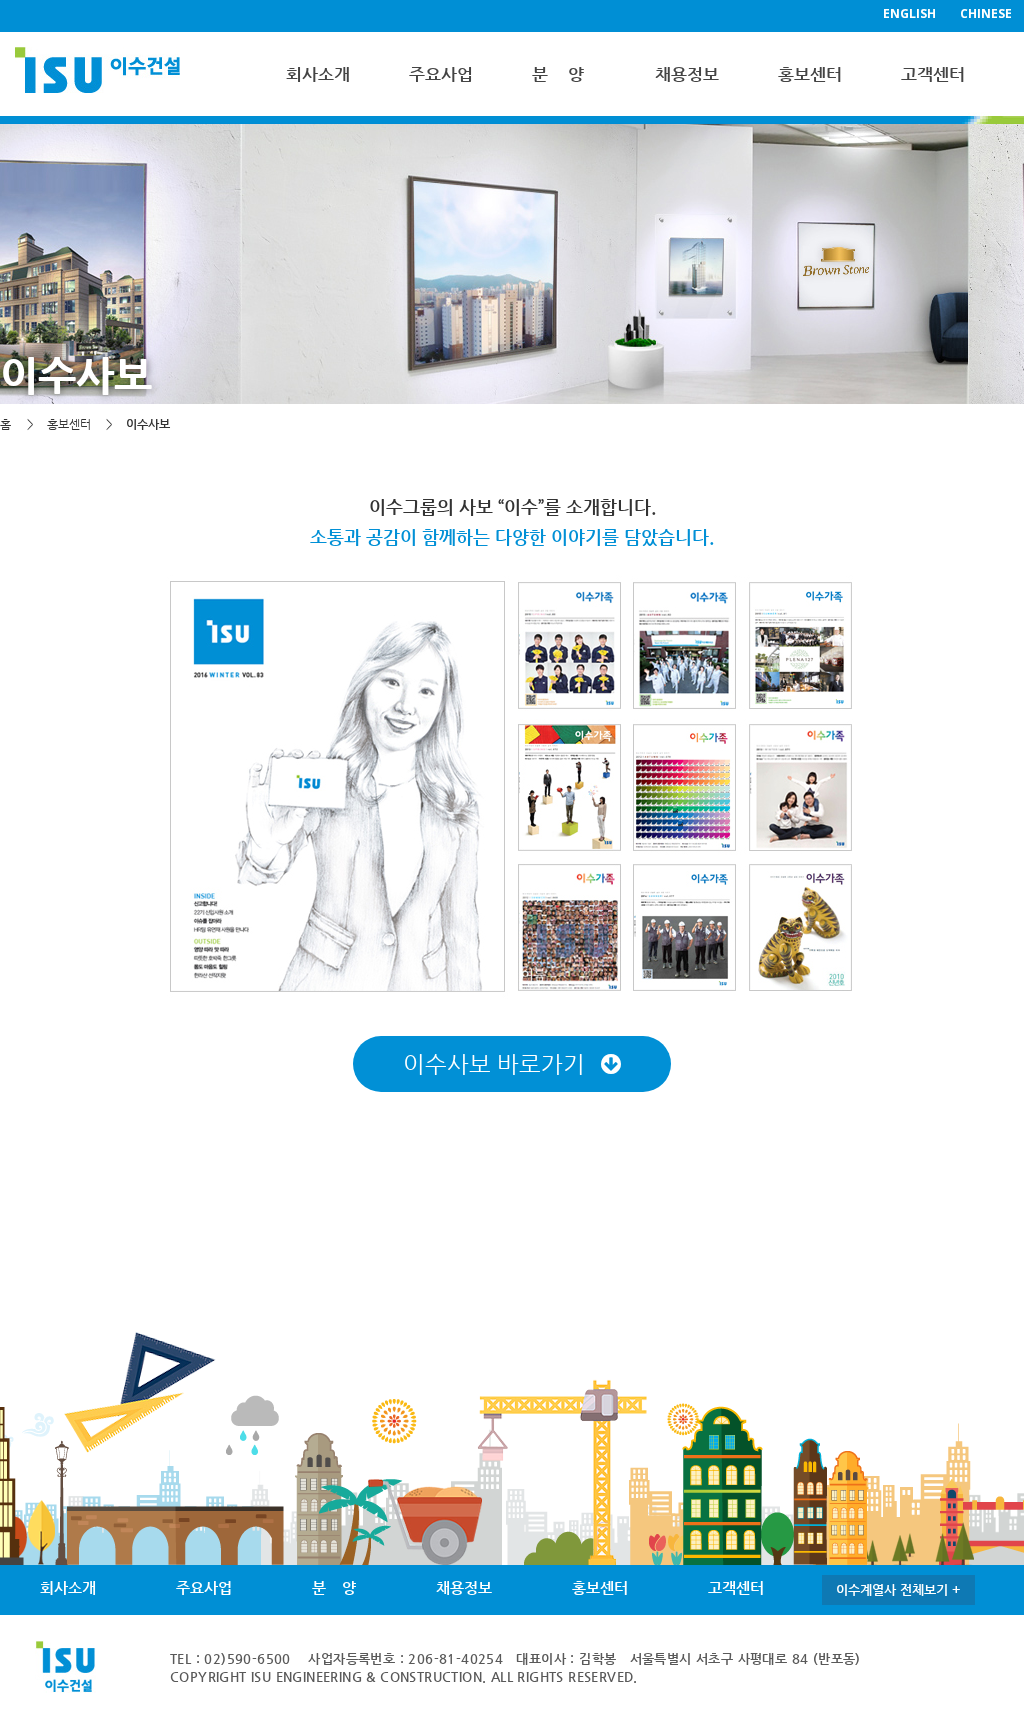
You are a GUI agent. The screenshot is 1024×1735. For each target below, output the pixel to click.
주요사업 (441, 74)
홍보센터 (810, 74)
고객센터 (933, 74)
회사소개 (318, 74)
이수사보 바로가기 (497, 1064)
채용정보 (687, 74)
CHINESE (986, 13)
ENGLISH (909, 13)
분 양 (558, 74)
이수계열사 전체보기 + (898, 1589)
